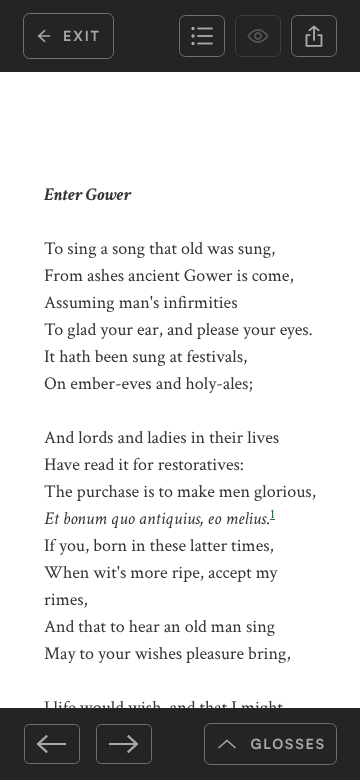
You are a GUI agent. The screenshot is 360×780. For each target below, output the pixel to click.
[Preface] (52, 744)
